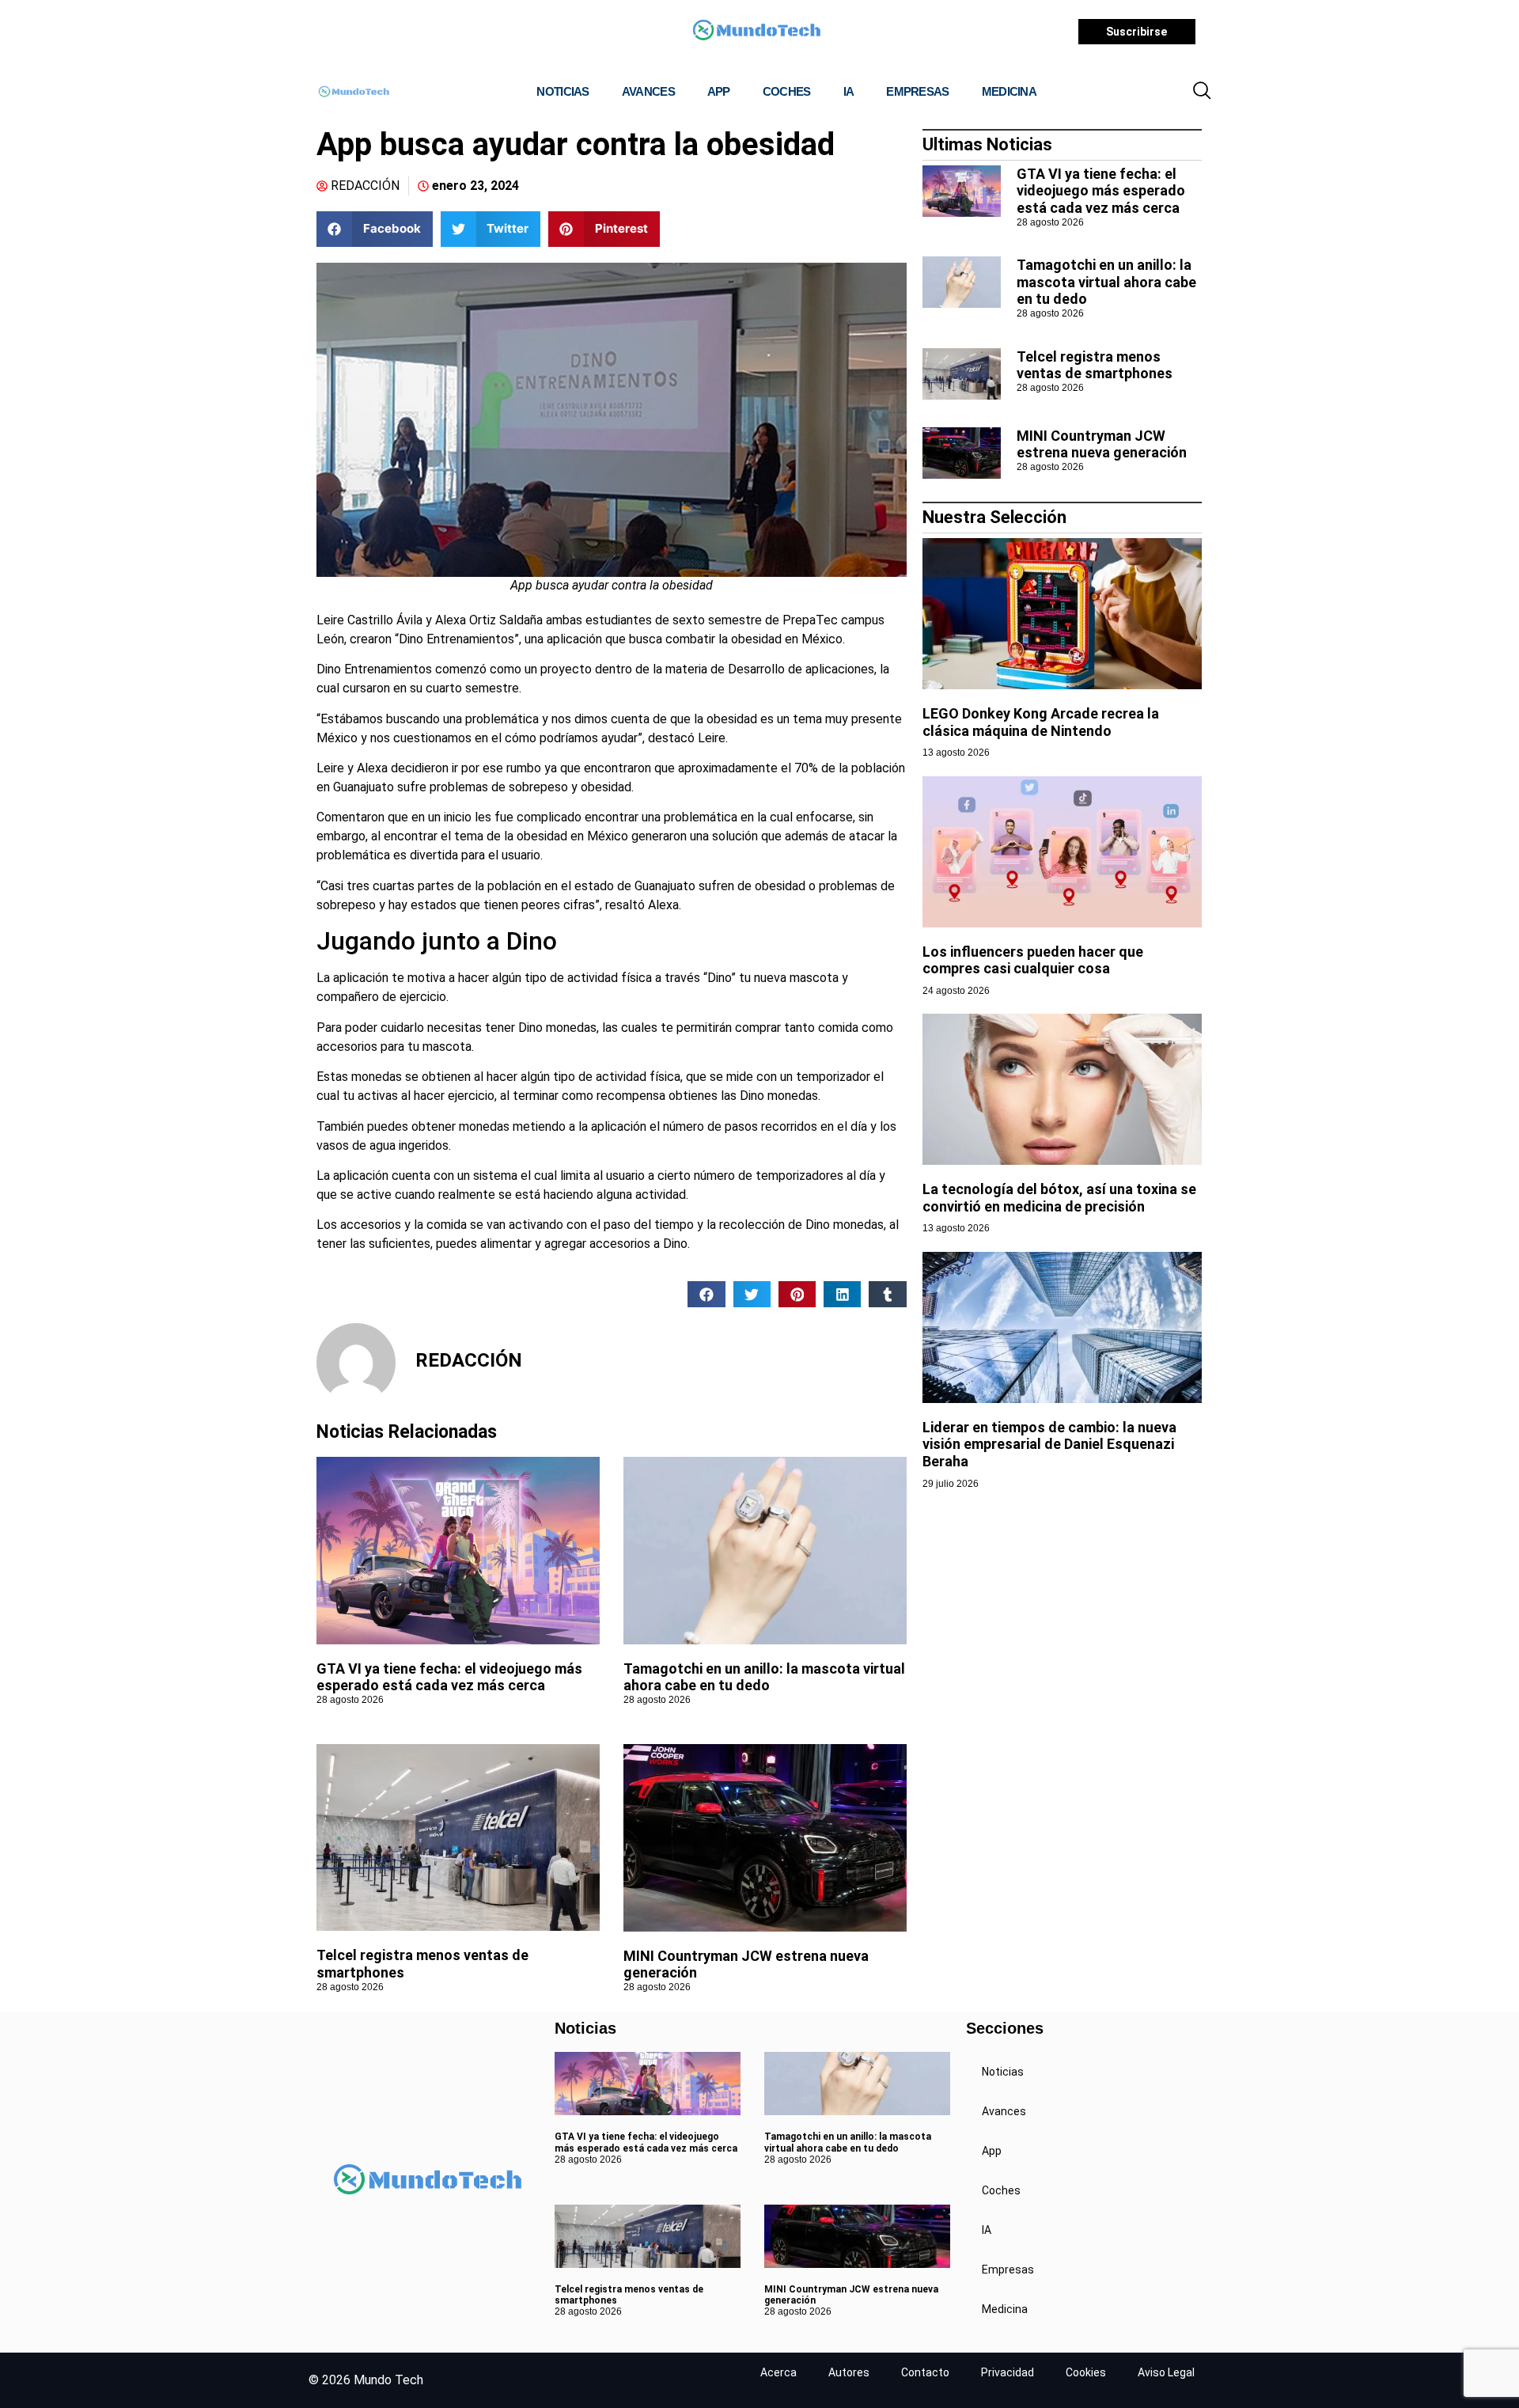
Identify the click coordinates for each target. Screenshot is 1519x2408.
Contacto (925, 2372)
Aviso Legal (1166, 2372)
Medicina (1009, 91)
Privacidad (1008, 2372)
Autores (849, 2372)
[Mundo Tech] (756, 32)
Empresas (917, 91)
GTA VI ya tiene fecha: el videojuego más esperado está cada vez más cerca (449, 1677)
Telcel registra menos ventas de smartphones (1095, 365)
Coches (787, 91)
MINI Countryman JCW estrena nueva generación (1102, 444)
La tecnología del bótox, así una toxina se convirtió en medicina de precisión (1059, 1198)
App (719, 91)
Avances (648, 91)
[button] (1202, 92)
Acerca (778, 2372)
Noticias (563, 91)
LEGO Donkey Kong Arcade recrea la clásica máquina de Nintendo (1041, 722)
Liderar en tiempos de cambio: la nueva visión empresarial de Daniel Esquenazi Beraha (1049, 1444)
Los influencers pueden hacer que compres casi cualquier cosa (1033, 960)
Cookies (1086, 2372)
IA (849, 91)
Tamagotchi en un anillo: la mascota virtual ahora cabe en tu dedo (764, 1677)
